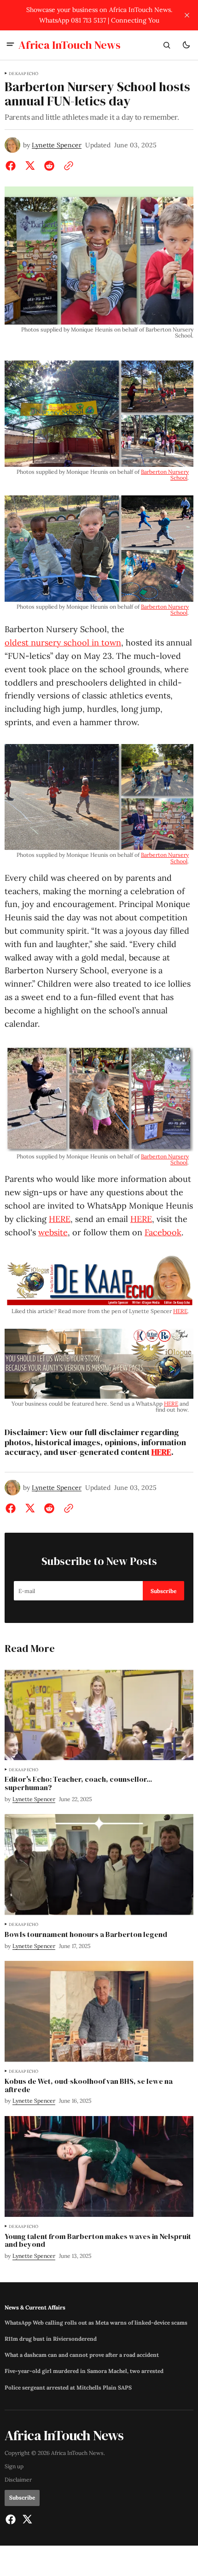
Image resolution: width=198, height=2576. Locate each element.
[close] (187, 15)
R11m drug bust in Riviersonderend (51, 2339)
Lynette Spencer (57, 145)
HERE (60, 1219)
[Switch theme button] (186, 45)
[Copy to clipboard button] (67, 166)
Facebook (163, 1232)
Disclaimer (18, 2480)
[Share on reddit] (49, 166)
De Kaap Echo (23, 74)
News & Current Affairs (35, 2307)
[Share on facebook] (12, 166)
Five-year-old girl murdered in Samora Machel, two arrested (84, 2371)
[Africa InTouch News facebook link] (12, 2519)
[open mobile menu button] (10, 45)
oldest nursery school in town (63, 643)
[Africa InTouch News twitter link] (26, 2519)
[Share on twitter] (30, 166)
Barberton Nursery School (165, 475)
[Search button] (167, 45)
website (53, 1232)
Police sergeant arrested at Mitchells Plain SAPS (68, 2388)
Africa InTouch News (77, 2453)
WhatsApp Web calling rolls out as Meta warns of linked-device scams (96, 2323)
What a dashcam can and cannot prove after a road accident (82, 2355)
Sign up (14, 2466)
